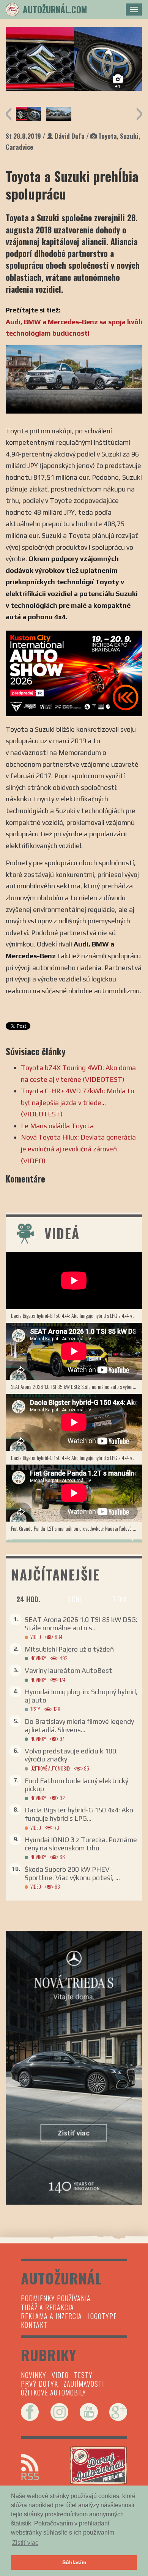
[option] (74, 59)
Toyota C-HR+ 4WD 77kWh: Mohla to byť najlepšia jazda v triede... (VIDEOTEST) (78, 1102)
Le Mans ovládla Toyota (57, 1126)
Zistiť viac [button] (25, 2543)
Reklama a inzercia (51, 2316)
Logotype (102, 2316)
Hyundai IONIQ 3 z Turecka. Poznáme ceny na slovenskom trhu (81, 1844)
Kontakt (34, 2325)
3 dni (74, 1599)
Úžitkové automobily (50, 1768)
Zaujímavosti (84, 2384)
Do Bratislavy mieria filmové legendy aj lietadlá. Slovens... (79, 1726)
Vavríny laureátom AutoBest (68, 1670)
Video (36, 1637)
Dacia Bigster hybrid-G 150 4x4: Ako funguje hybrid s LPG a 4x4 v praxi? (77, 1315)
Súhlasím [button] (74, 2562)
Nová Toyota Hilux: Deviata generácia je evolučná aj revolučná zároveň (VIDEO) (78, 1149)
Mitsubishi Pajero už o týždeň (69, 1649)
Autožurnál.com (55, 10)
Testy (35, 1709)
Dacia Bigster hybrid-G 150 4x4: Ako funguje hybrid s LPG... (79, 1814)
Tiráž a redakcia (47, 2307)
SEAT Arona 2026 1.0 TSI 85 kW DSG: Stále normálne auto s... (81, 1624)
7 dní (120, 1599)
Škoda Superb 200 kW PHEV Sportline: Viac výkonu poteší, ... (72, 1873)
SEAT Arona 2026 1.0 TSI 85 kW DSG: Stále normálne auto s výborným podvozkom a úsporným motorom (77, 1386)
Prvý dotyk (39, 2384)
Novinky (38, 1658)
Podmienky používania (56, 2298)
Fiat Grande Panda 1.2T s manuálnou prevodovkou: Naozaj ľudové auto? (77, 1528)
